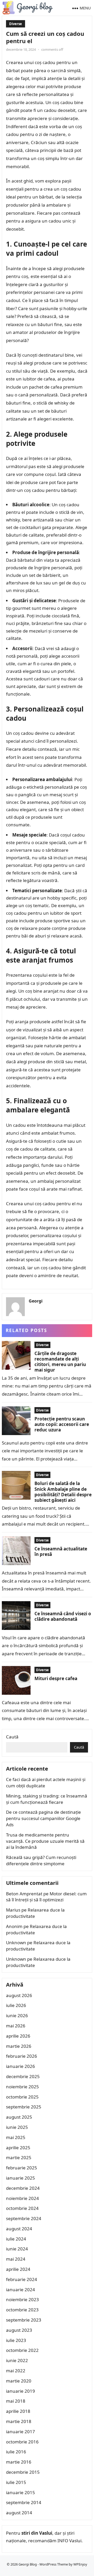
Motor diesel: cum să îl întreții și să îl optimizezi (46, 1897)
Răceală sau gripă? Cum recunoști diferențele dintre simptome (41, 1860)
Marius (13, 1910)
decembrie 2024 (23, 2188)
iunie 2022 (17, 2360)
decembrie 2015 (23, 2472)
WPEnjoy (80, 2564)
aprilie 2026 (18, 2036)
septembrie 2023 (24, 2320)
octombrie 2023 (22, 2310)
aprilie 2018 (18, 2411)
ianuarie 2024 (20, 2290)
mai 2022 (16, 2371)
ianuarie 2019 (20, 2391)
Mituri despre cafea (56, 1678)
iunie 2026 (17, 2015)
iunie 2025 (17, 2127)
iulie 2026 (16, 2005)
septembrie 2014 (24, 2502)
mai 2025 (16, 2137)
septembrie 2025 (24, 2107)
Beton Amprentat (24, 1894)
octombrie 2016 (22, 2442)
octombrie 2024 (22, 2208)
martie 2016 (19, 2462)
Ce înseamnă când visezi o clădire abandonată (63, 1616)
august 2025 (19, 2117)
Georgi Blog (28, 2564)
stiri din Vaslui (37, 2533)
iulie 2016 (16, 2452)
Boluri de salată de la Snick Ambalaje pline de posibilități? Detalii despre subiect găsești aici (63, 1492)
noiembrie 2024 (22, 2198)
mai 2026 (16, 2026)
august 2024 (19, 2229)
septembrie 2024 (24, 2218)
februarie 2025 (22, 2168)
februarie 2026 (22, 2056)
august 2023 (19, 2330)
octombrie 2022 (22, 2350)
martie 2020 (19, 2381)
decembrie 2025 (23, 2076)
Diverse (16, 24)
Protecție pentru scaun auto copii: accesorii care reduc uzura (62, 1424)
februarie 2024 (22, 2279)
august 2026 (19, 1995)
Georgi (36, 1301)
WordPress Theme (54, 2564)
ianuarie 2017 (20, 2432)
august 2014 (19, 2513)
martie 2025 (19, 2157)
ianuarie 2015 (20, 2492)
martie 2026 (19, 2046)
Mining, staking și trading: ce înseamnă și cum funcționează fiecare (47, 1799)
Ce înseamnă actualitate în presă (61, 1551)
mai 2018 (16, 2401)
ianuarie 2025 (20, 2178)
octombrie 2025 (22, 2097)
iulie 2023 (16, 2340)
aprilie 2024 (18, 2269)
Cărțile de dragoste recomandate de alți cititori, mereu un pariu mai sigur (60, 1362)
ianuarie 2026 (20, 2066)
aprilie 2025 (18, 2148)
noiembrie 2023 (22, 2299)
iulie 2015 (16, 2482)
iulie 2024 (16, 2239)
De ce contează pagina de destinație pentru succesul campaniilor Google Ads (43, 1818)
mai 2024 (16, 2259)
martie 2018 (19, 2421)
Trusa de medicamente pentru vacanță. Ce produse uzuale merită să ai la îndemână (45, 1841)
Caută (12, 1737)
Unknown (16, 1943)
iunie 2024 (17, 2249)
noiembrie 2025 (22, 2087)
